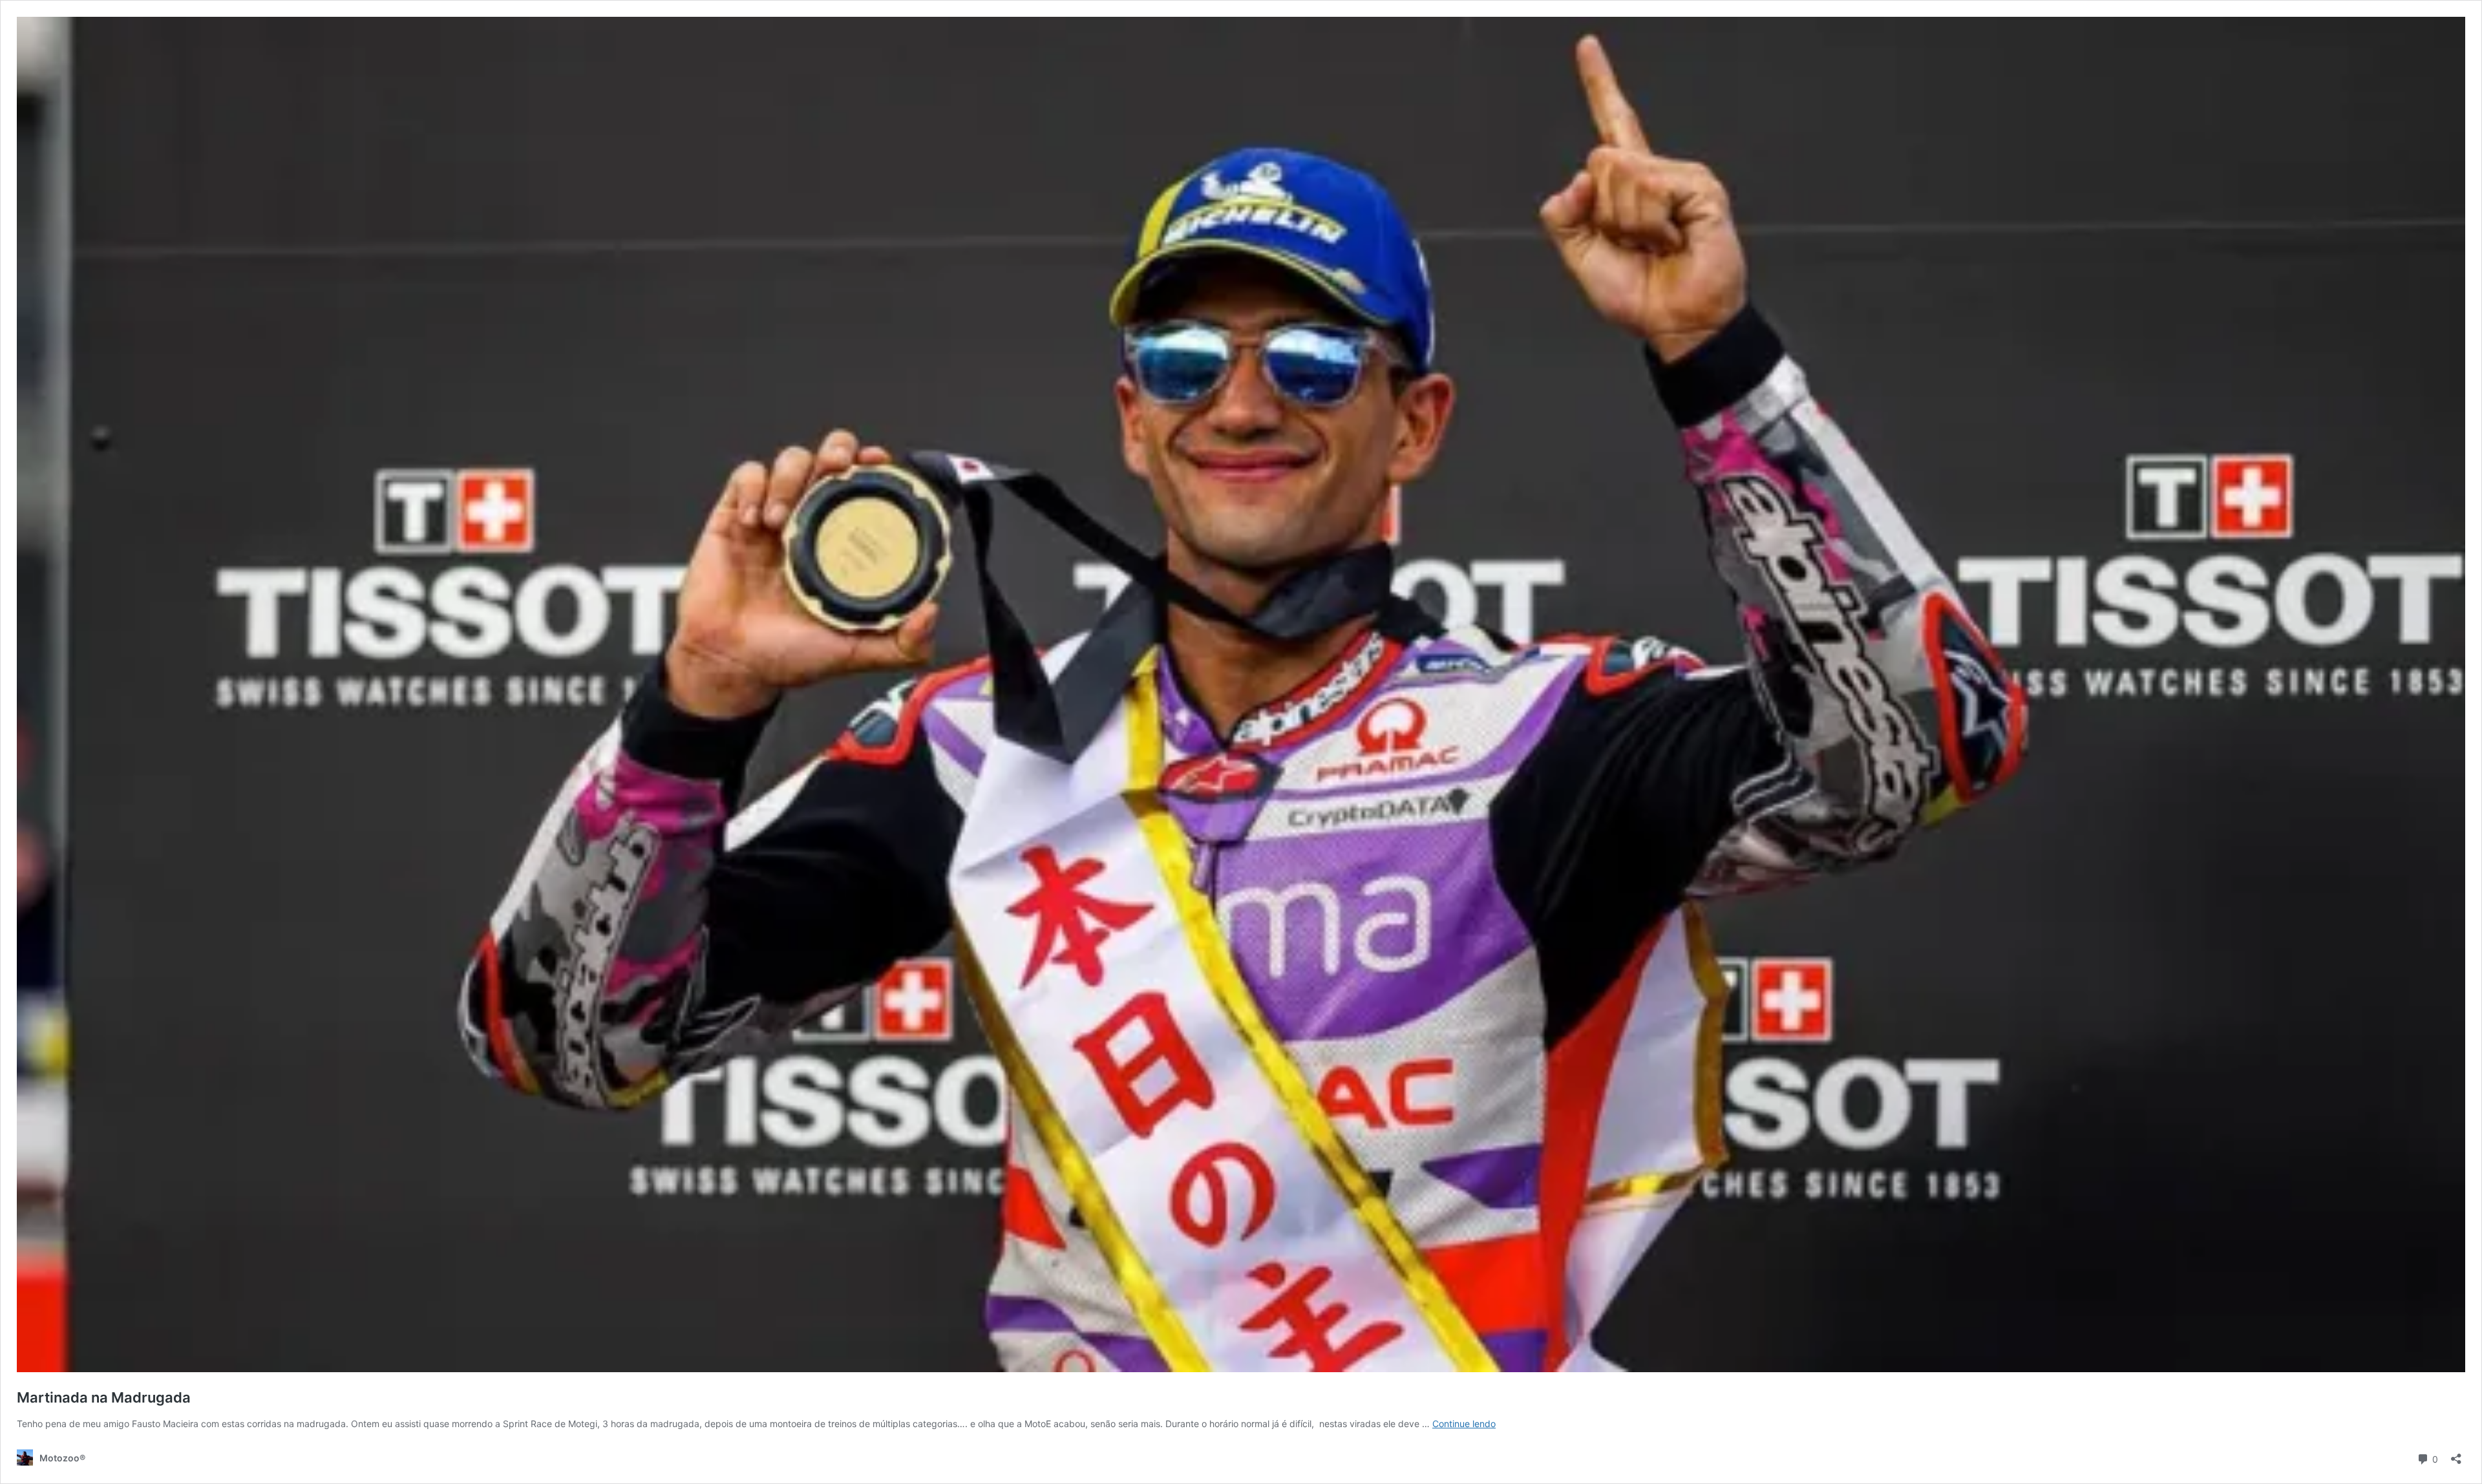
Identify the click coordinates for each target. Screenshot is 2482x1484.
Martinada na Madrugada (104, 1397)
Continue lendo (1464, 1424)
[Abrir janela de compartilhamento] (2456, 1455)
